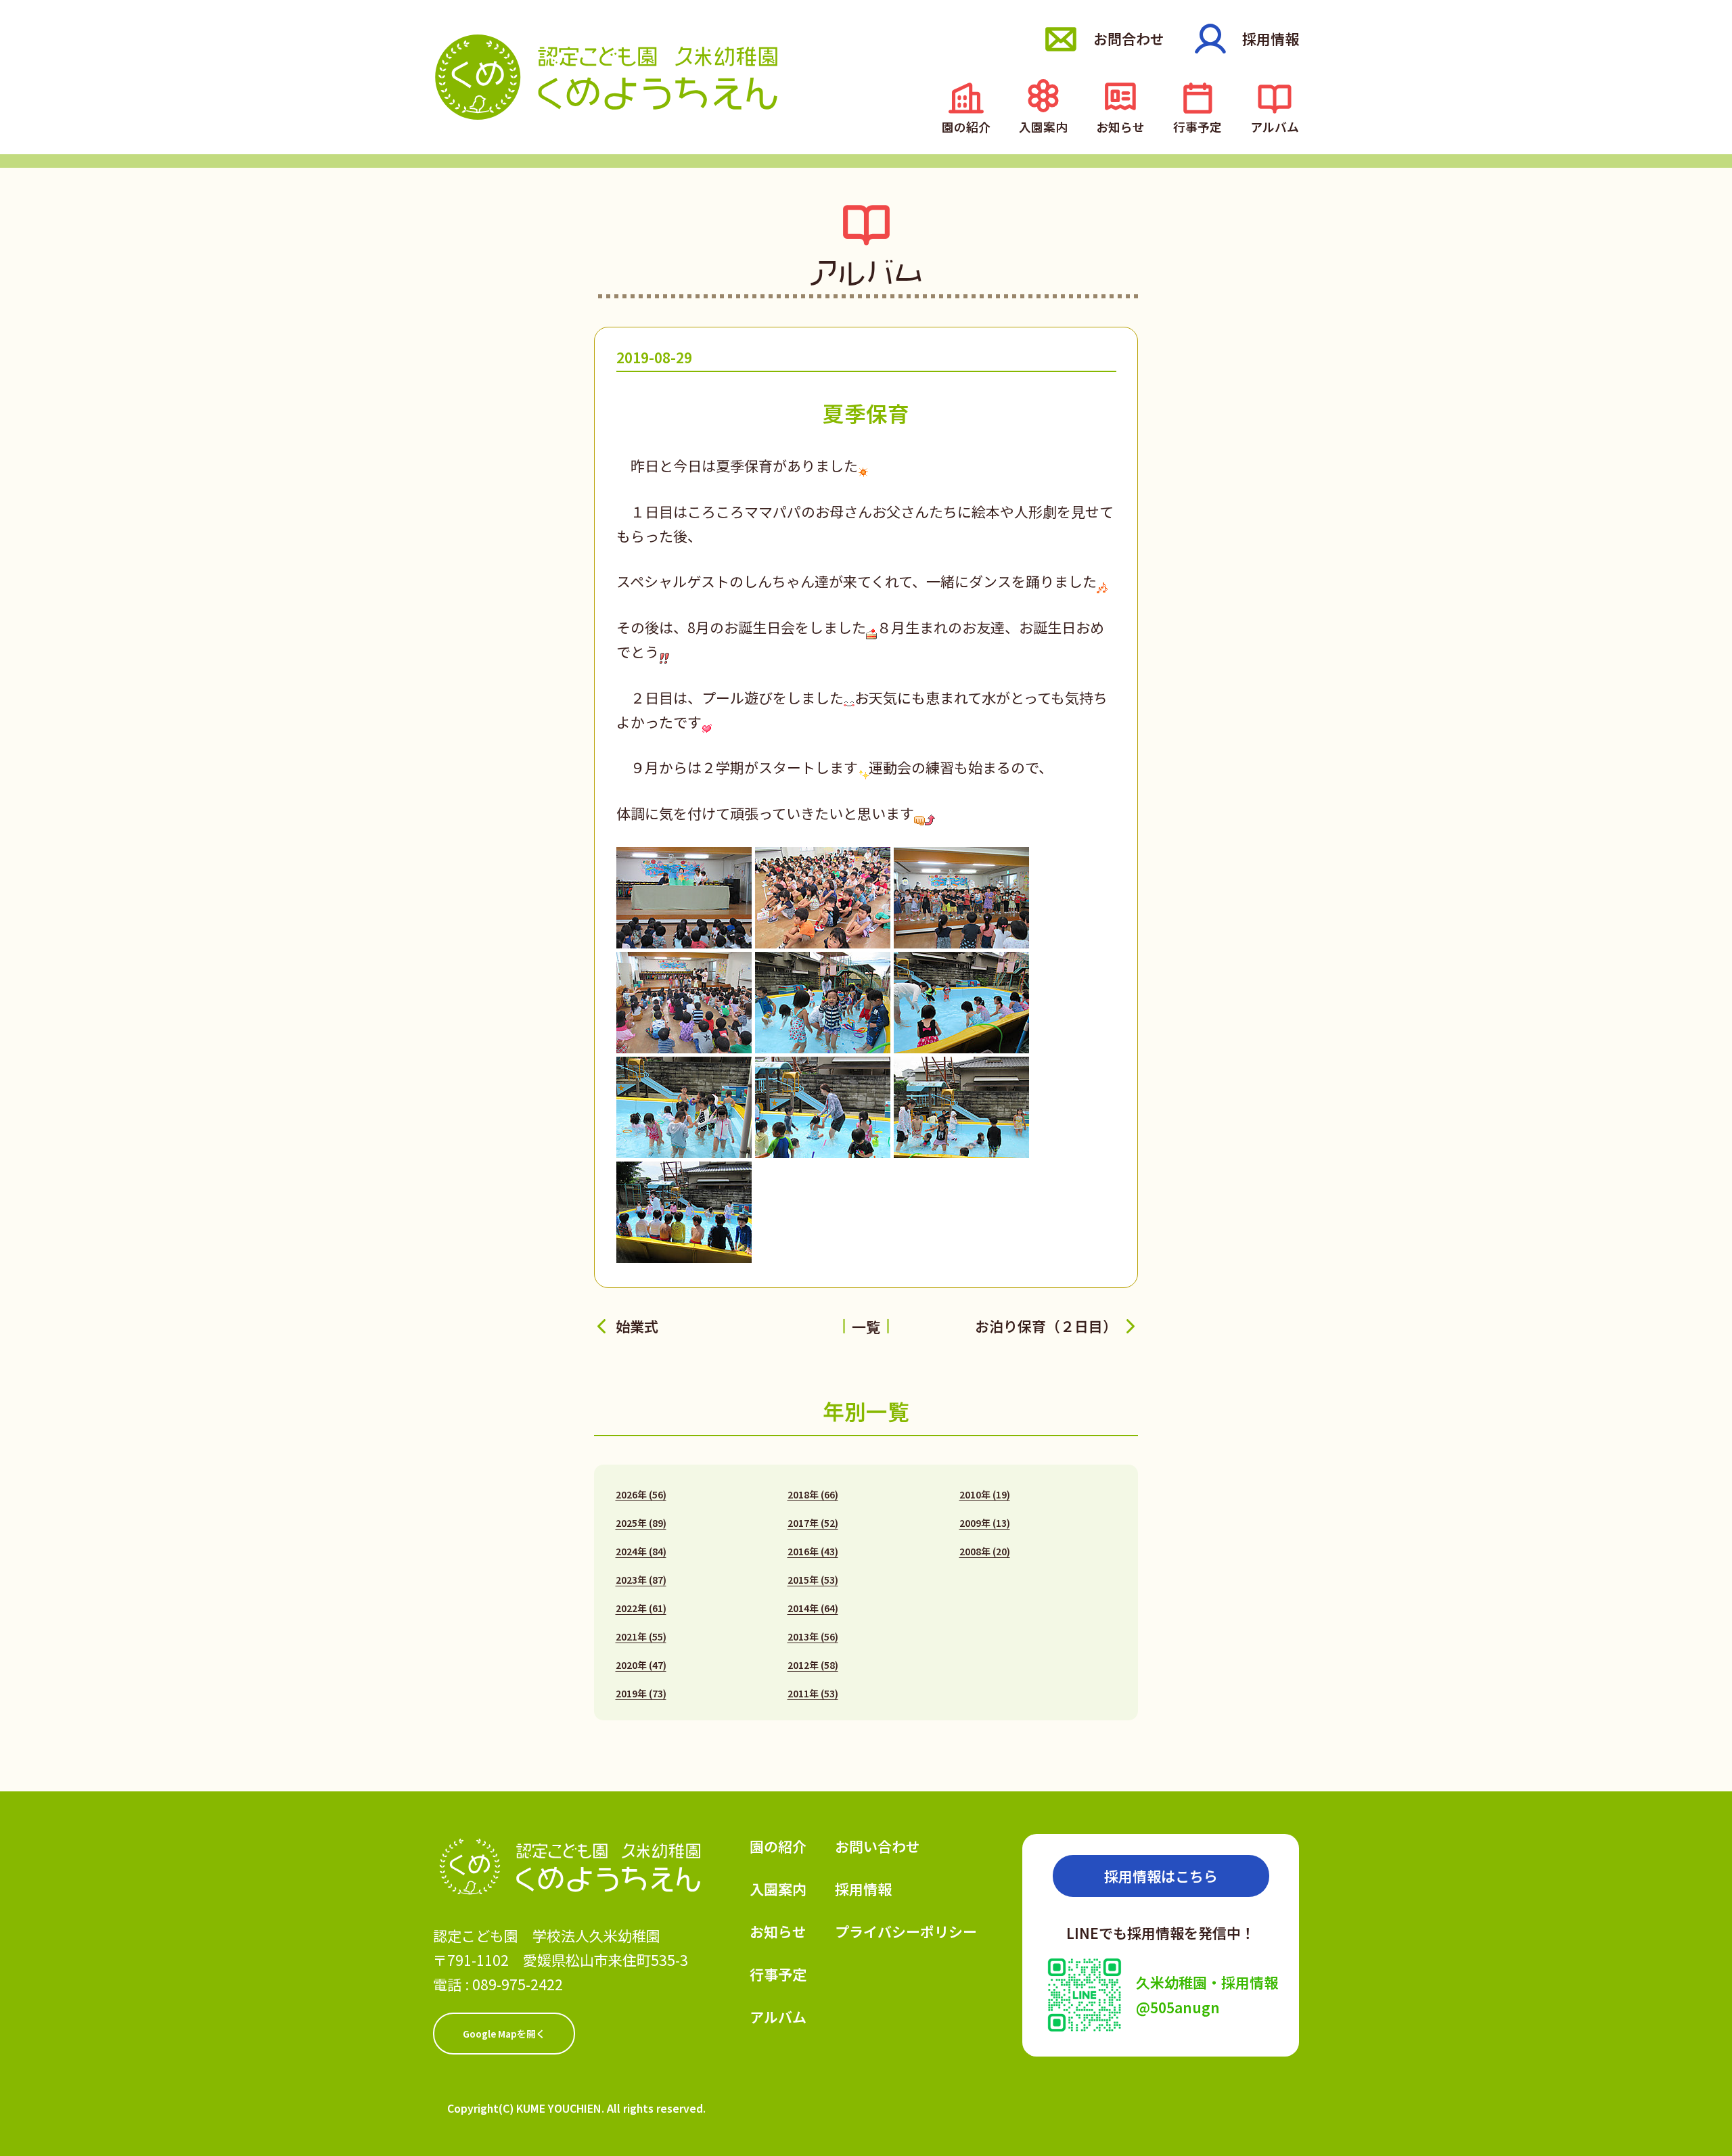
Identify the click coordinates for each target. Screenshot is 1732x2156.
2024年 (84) (641, 1551)
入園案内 (1043, 125)
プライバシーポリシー (906, 1931)
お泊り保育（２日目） (1046, 1326)
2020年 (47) (641, 1665)
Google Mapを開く (504, 2034)
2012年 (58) (813, 1665)
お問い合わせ (878, 1846)
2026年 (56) (641, 1494)
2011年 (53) (813, 1693)
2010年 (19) (985, 1494)
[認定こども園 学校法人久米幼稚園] (606, 77)
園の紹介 (966, 125)
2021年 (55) (641, 1636)
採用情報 (1271, 39)
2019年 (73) (641, 1693)
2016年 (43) (813, 1551)
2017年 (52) (813, 1523)
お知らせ (1120, 125)
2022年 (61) (641, 1608)
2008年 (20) (985, 1551)
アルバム (1275, 125)
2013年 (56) (813, 1636)
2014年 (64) (813, 1608)
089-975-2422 (518, 1984)
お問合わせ (1129, 39)
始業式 (637, 1326)
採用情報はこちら (1161, 1876)
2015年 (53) (813, 1580)
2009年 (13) (985, 1523)
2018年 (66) (813, 1494)
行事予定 (1198, 125)
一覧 (866, 1327)
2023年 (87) (641, 1580)
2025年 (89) (641, 1523)
